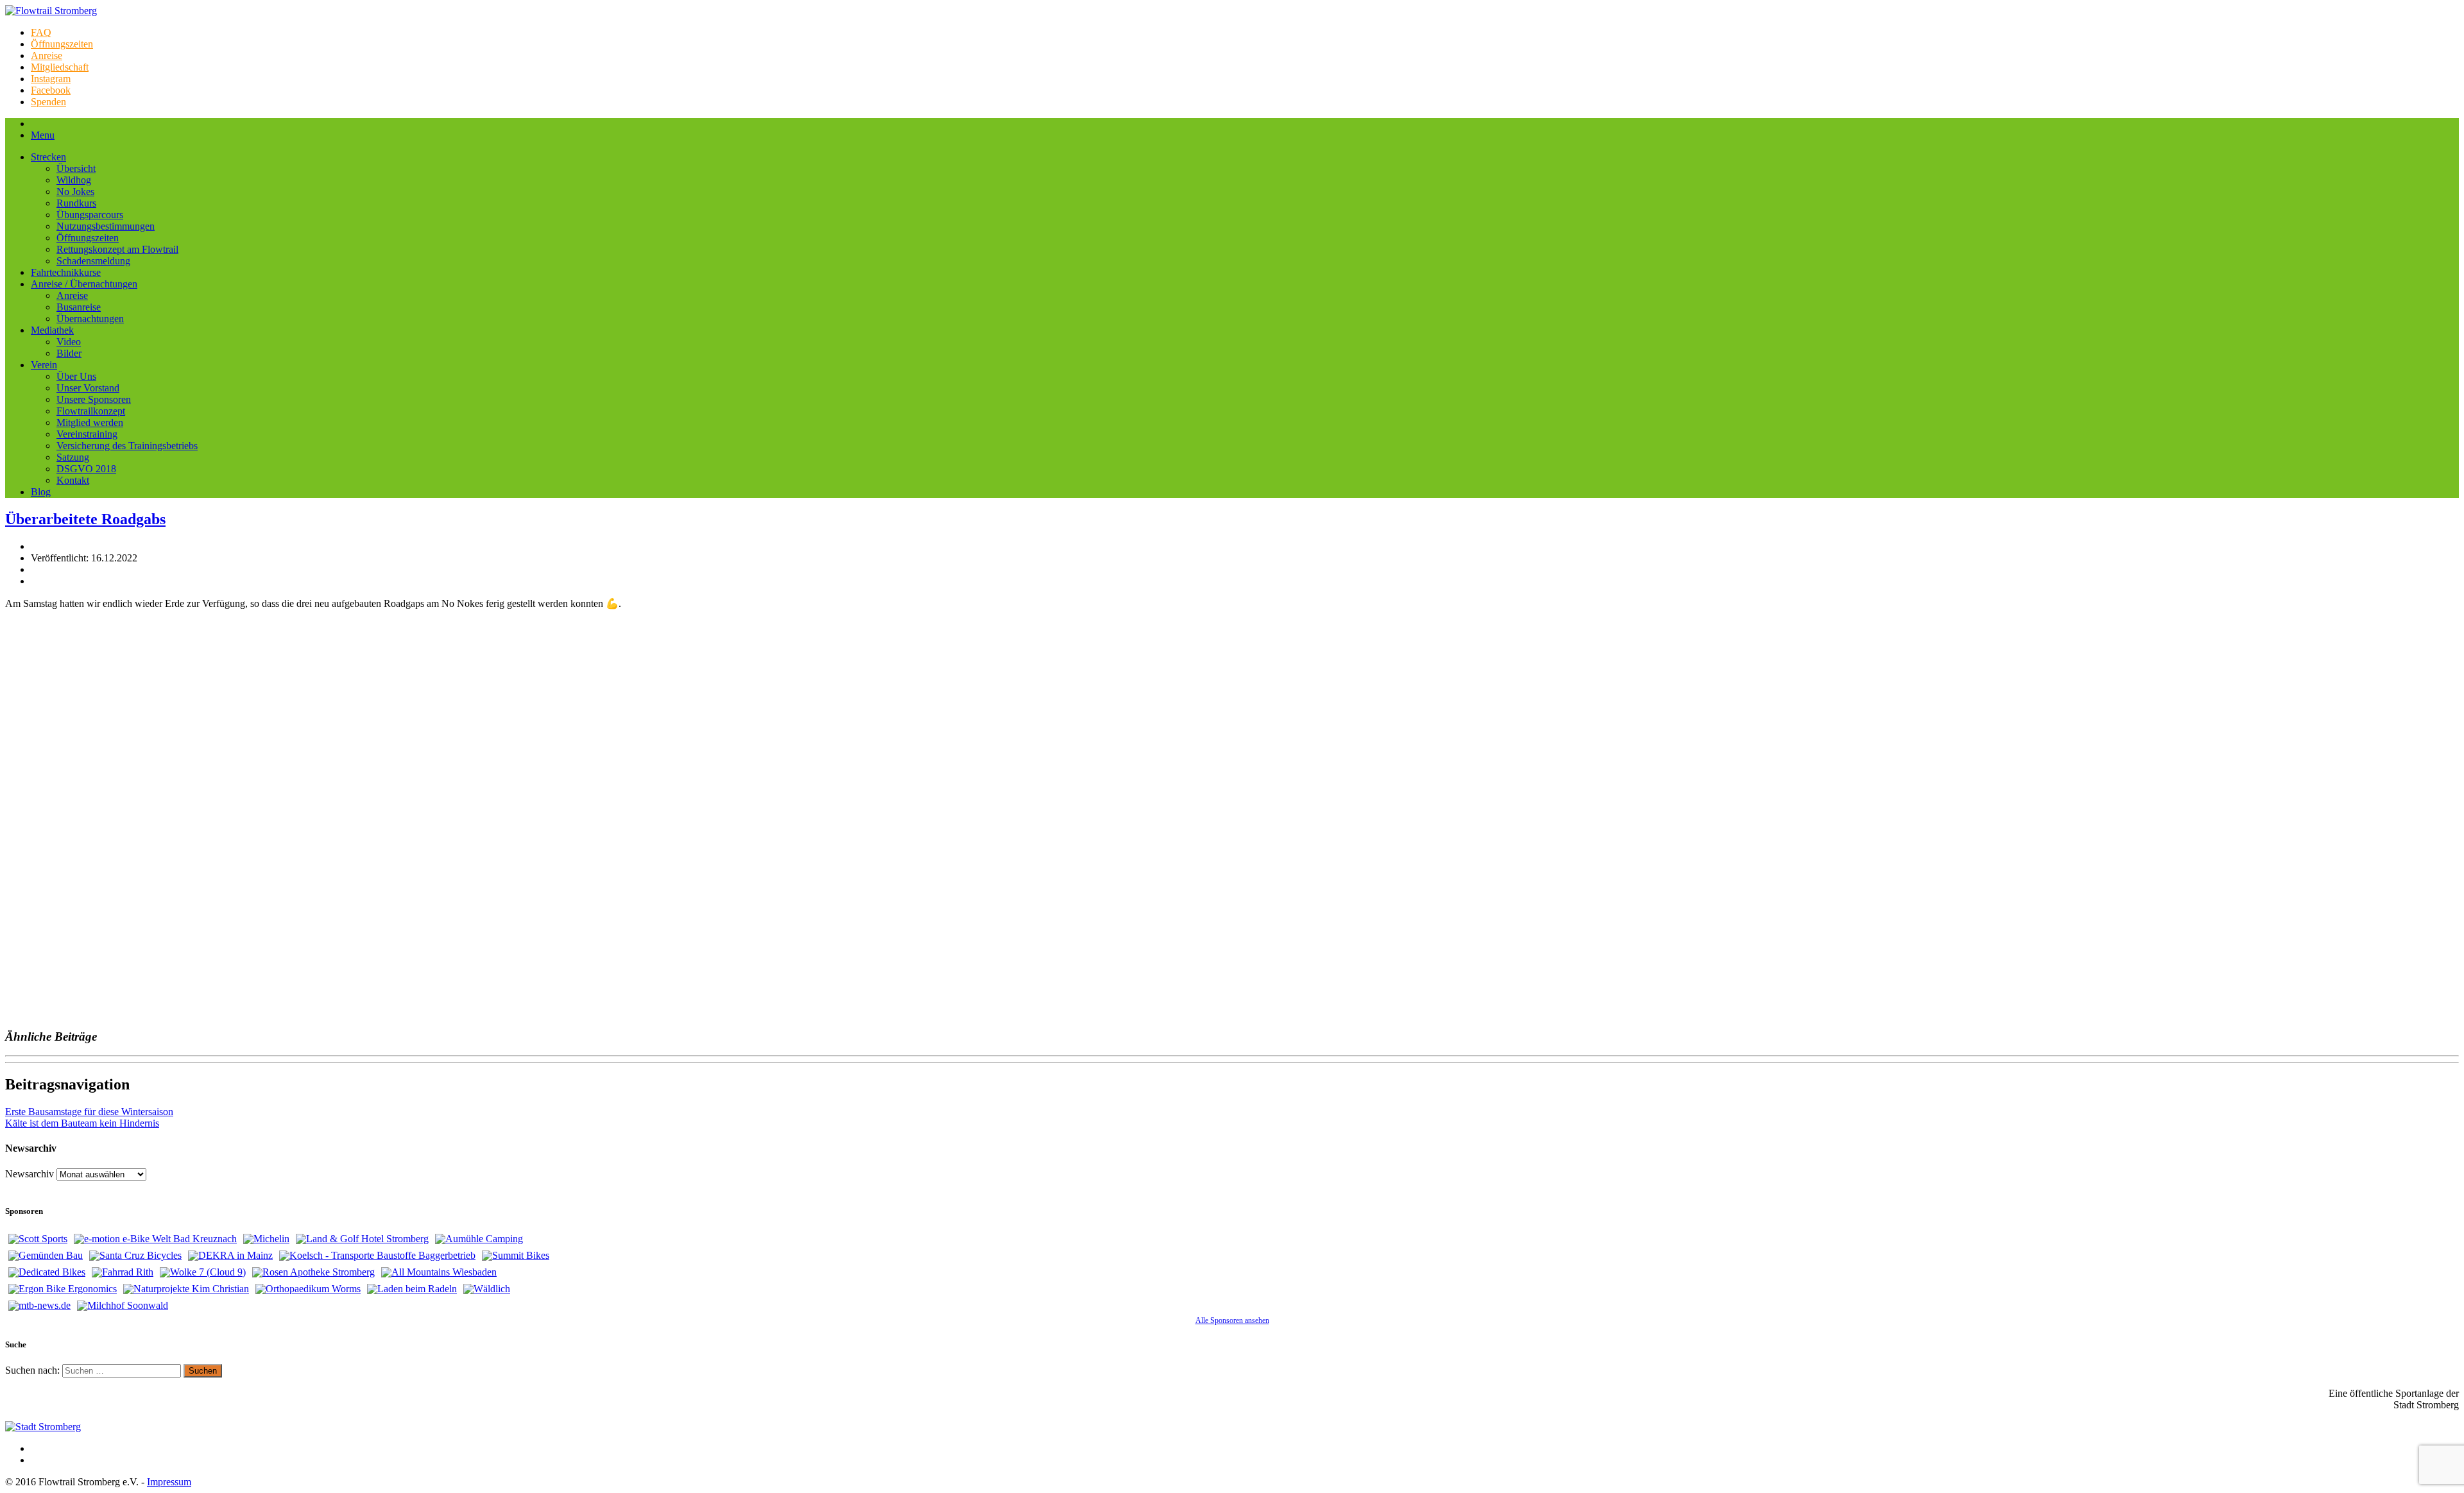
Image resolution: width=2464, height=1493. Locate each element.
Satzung (73, 457)
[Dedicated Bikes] (47, 1272)
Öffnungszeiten (62, 44)
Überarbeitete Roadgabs (85, 519)
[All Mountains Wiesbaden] (439, 1272)
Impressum (169, 1482)
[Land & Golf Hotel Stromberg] (362, 1239)
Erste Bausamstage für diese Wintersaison (89, 1112)
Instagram (51, 79)
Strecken (48, 157)
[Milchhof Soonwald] (123, 1306)
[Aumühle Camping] (479, 1239)
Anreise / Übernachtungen (84, 284)
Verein (44, 365)
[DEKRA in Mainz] (230, 1256)
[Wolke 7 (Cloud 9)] (203, 1272)
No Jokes (75, 192)
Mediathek (52, 330)
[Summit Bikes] (516, 1256)
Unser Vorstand (88, 388)
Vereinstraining (87, 434)
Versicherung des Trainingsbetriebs (127, 446)
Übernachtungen (90, 319)
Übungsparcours (90, 215)
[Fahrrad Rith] (123, 1272)
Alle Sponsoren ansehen (1232, 1320)
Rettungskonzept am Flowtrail (117, 249)
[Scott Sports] (38, 1239)
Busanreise (79, 307)
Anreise (47, 55)
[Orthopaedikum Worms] (308, 1289)
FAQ (41, 32)
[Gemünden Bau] (46, 1256)
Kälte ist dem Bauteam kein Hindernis (82, 1123)
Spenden (48, 102)
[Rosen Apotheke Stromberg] (313, 1272)
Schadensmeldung (93, 261)
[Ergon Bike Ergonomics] (63, 1289)
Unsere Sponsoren (94, 399)
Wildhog (74, 180)
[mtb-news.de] (39, 1306)
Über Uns (76, 376)
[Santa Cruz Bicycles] (135, 1256)
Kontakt (73, 480)
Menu (43, 135)
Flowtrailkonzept (91, 411)
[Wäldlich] (487, 1289)
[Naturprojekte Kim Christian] (186, 1289)
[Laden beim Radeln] (412, 1289)
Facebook (51, 90)
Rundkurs (76, 203)
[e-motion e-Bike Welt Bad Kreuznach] (155, 1239)
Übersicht (76, 168)
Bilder (69, 353)
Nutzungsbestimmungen (106, 226)
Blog (41, 492)
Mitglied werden (90, 422)
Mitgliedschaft (60, 67)
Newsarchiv (30, 1174)
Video (69, 342)
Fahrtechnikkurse (66, 272)
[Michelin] (266, 1239)
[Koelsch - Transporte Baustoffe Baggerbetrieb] (377, 1256)
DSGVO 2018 (86, 469)
